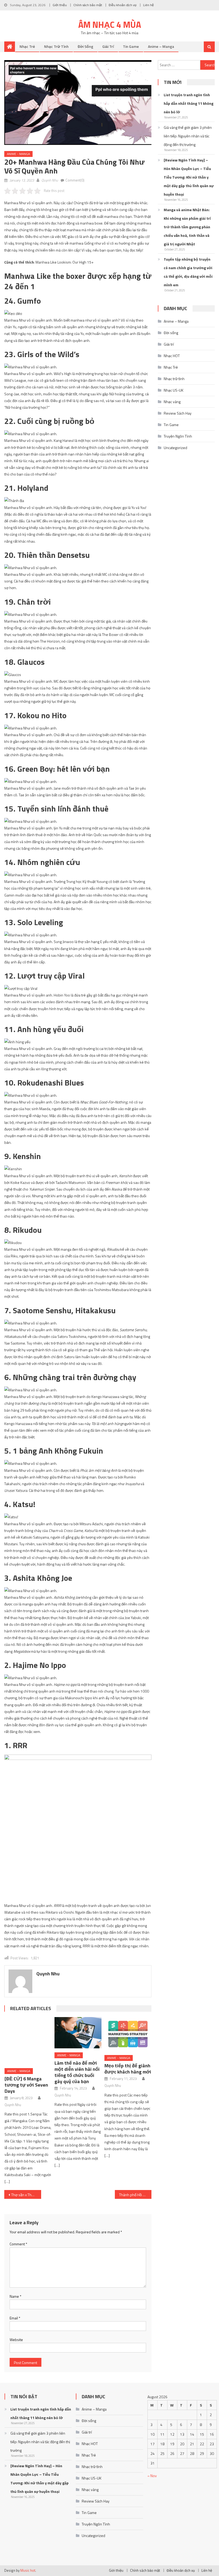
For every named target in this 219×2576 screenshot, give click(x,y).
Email (15, 2303)
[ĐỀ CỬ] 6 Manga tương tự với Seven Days (26, 2070)
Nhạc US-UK (174, 390)
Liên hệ (148, 5)
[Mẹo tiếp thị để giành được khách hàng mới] (128, 2034)
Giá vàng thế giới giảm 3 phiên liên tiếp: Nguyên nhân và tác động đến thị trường (188, 136)
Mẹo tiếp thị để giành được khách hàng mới (128, 2069)
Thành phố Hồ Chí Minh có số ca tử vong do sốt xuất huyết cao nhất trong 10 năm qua (135, 2181)
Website (16, 2325)
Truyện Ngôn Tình (178, 436)
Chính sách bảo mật (88, 5)
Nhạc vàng (172, 402)
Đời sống (85, 46)
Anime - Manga (18, 154)
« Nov (152, 2461)
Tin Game (131, 46)
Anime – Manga (161, 46)
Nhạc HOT (172, 356)
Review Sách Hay (178, 413)
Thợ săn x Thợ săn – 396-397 (26, 2181)
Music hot (28, 2556)
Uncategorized (175, 448)
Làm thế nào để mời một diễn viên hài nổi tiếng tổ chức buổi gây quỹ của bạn (77, 2072)
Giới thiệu (60, 5)
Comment (18, 2230)
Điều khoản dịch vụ (123, 5)
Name (15, 2282)
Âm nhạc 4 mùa (110, 25)
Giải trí (108, 46)
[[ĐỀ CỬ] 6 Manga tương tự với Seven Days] (28, 2033)
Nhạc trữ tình (56, 46)
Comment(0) (75, 180)
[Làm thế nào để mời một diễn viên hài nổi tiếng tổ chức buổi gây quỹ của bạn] (78, 2033)
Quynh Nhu (50, 180)
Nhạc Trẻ (27, 46)
